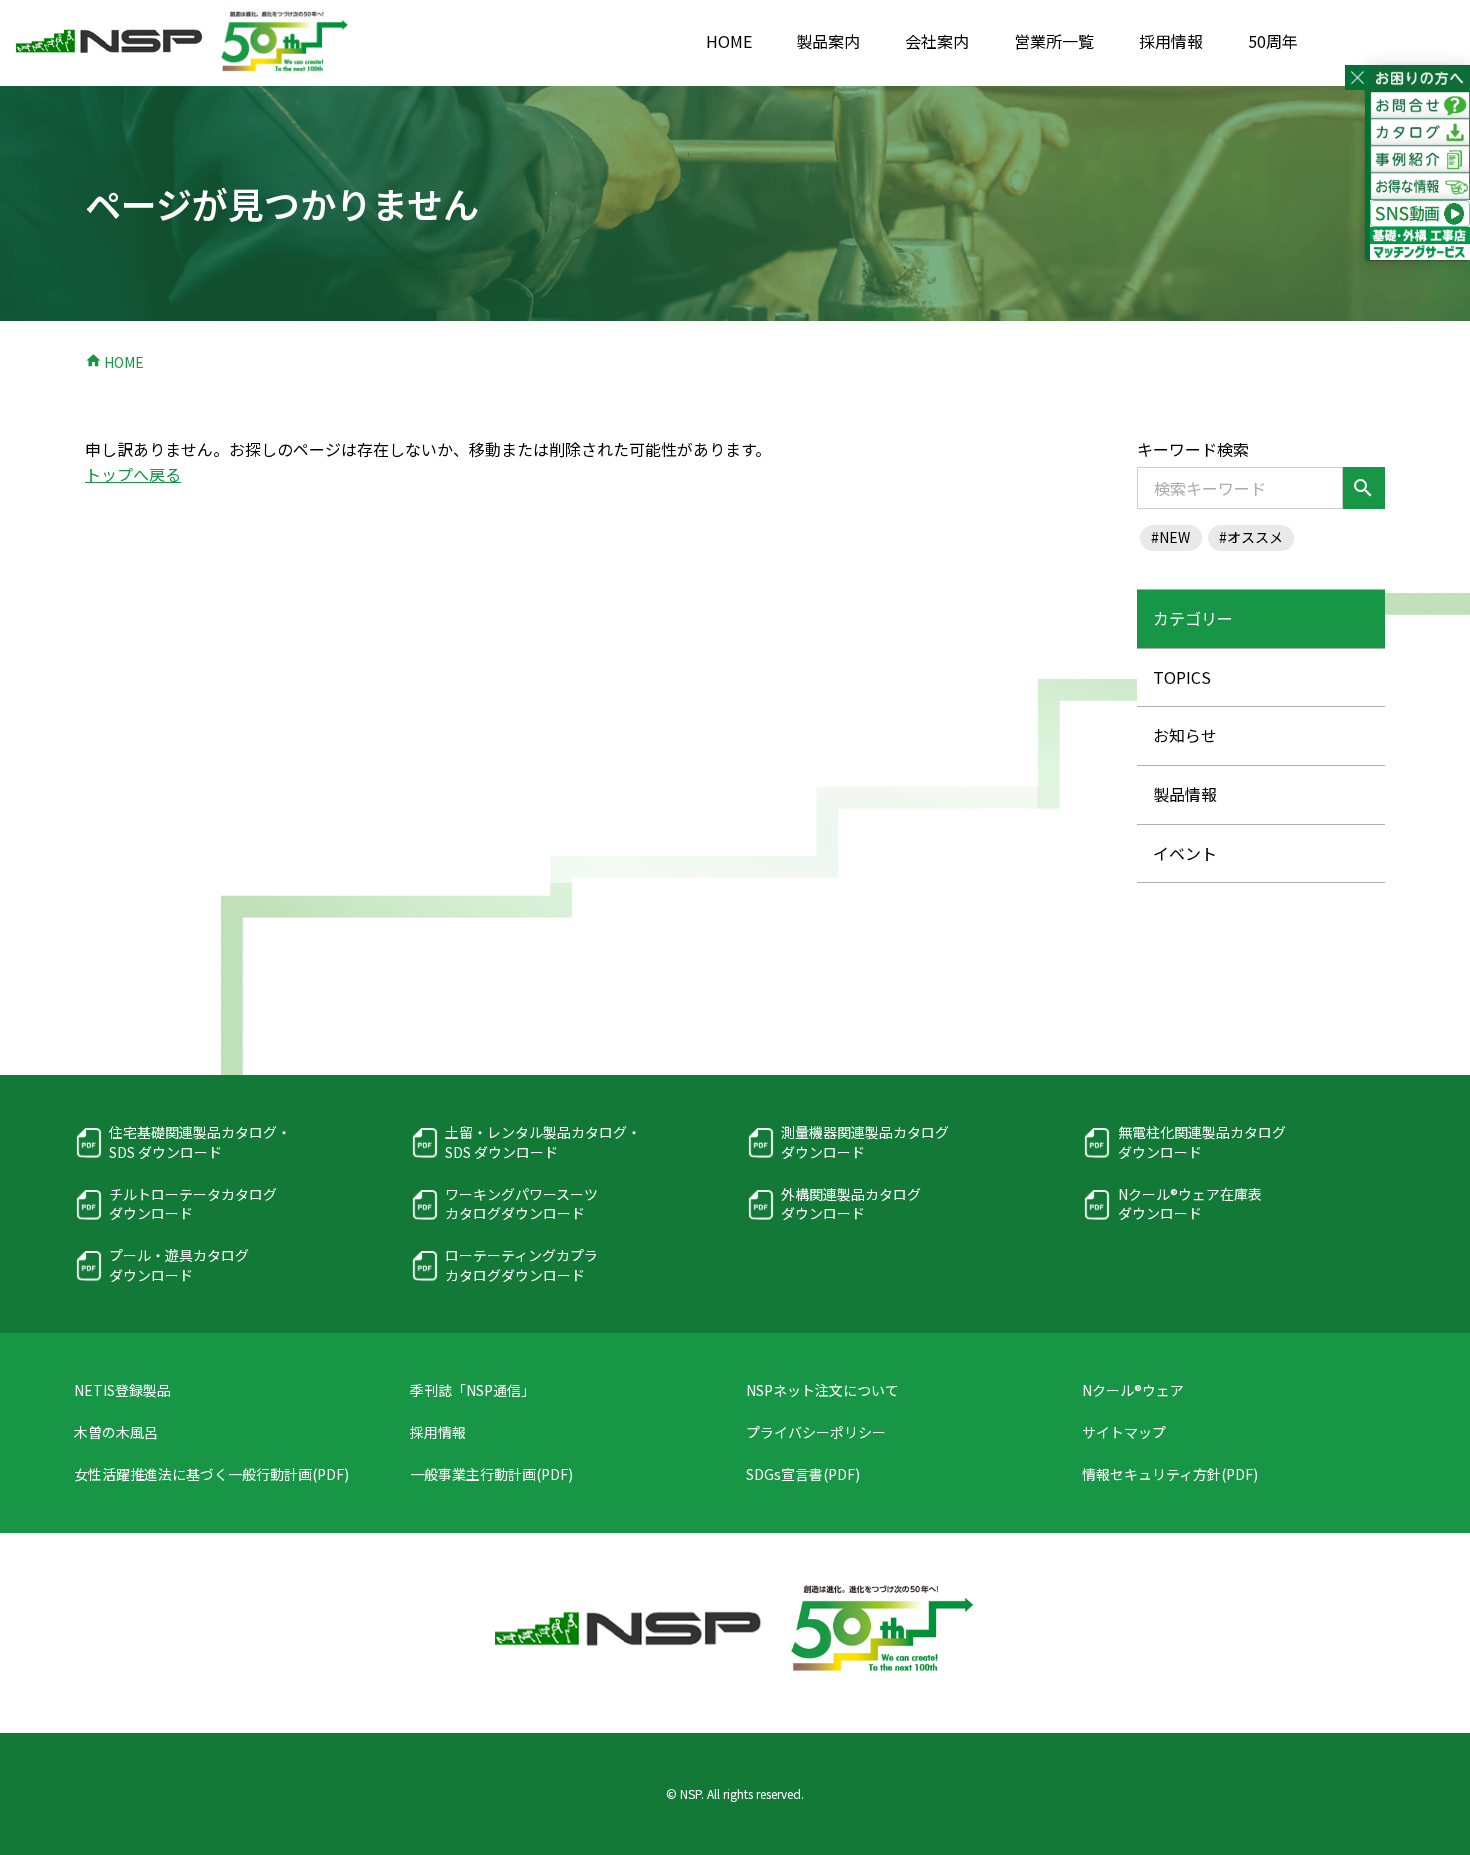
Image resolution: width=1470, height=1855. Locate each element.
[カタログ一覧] (1420, 132)
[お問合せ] (1420, 105)
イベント (1185, 853)
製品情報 (1185, 794)
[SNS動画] (1420, 213)
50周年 (1273, 41)
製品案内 (828, 41)
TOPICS (1182, 677)
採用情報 (1171, 41)
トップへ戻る (133, 474)
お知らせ (1185, 735)
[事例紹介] (1420, 159)
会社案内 (937, 41)
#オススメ (1251, 537)
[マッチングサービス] (1420, 247)
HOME (729, 41)
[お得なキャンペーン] (1420, 186)
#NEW (1170, 537)
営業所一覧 (1054, 41)
